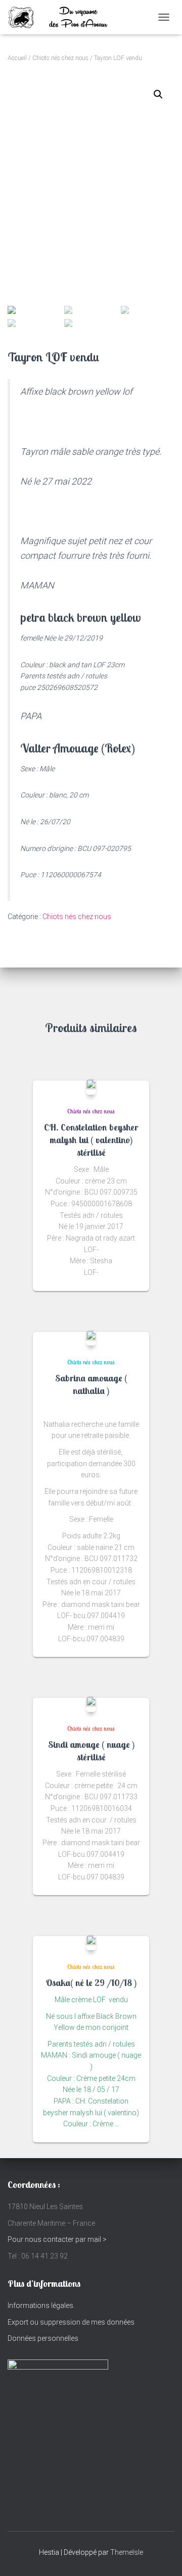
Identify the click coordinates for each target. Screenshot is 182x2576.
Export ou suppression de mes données (71, 2322)
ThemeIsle (127, 2552)
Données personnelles (43, 2338)
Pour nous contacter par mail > (57, 2239)
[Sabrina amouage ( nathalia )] (91, 1338)
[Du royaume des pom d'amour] (71, 17)
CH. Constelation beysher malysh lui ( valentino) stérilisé (91, 1140)
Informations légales (40, 2305)
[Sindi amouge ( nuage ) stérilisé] (91, 1704)
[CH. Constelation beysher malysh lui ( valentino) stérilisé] (91, 1087)
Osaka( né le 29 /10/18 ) (91, 1983)
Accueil (17, 58)
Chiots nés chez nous (60, 58)
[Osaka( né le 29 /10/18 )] (91, 1943)
